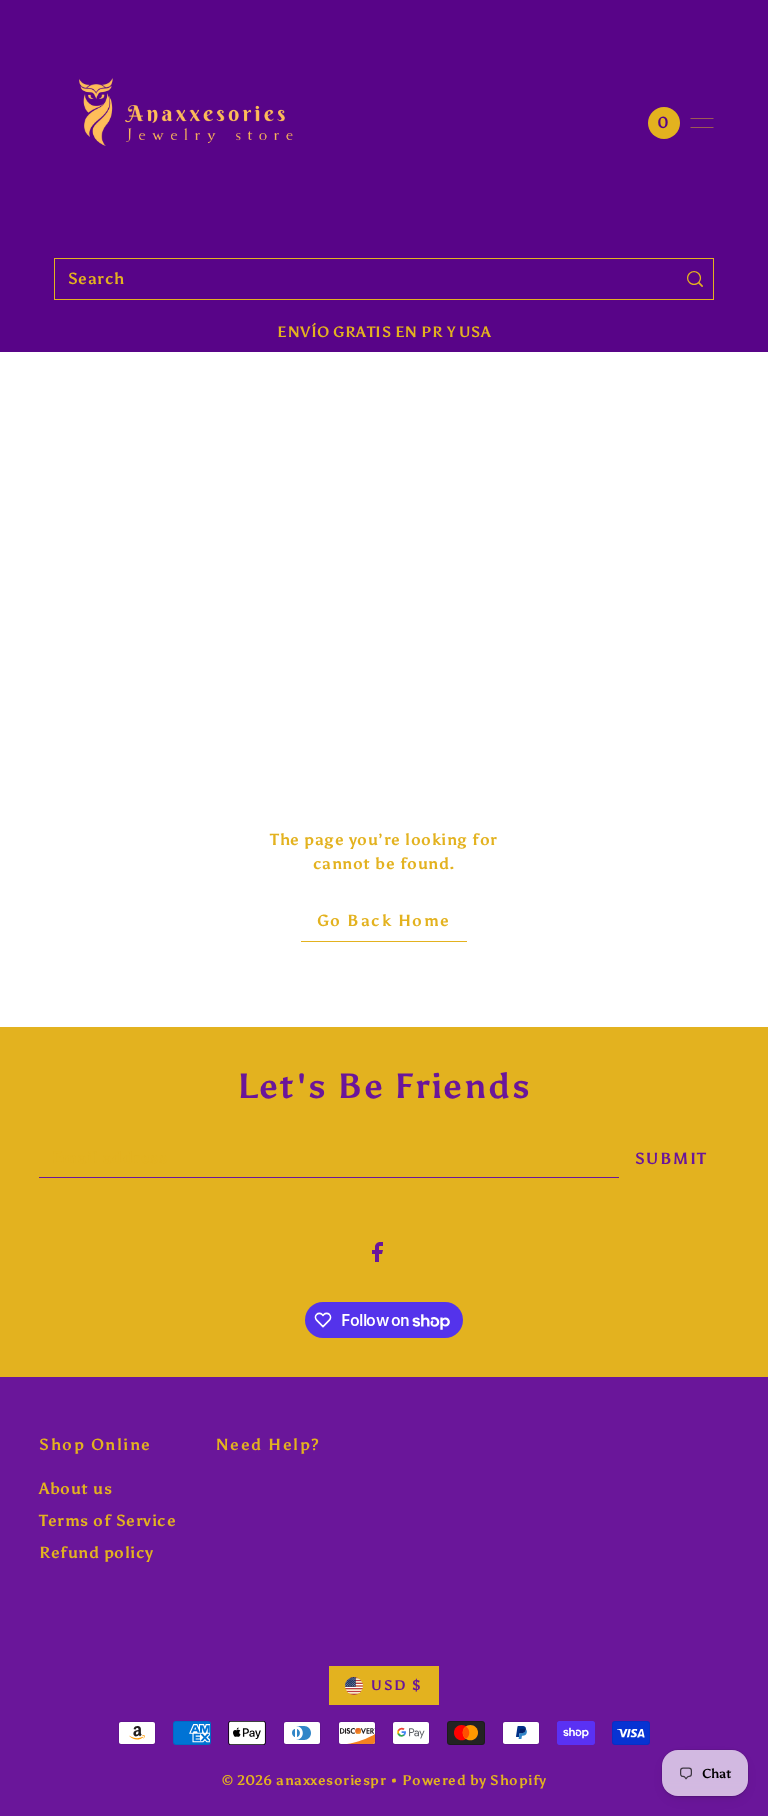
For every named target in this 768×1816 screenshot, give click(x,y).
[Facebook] (377, 1250)
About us (75, 1488)
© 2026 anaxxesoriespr (304, 1780)
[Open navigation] (702, 123)
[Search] (694, 278)
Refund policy (96, 1552)
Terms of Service (107, 1520)
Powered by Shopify (474, 1780)
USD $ (397, 1685)
